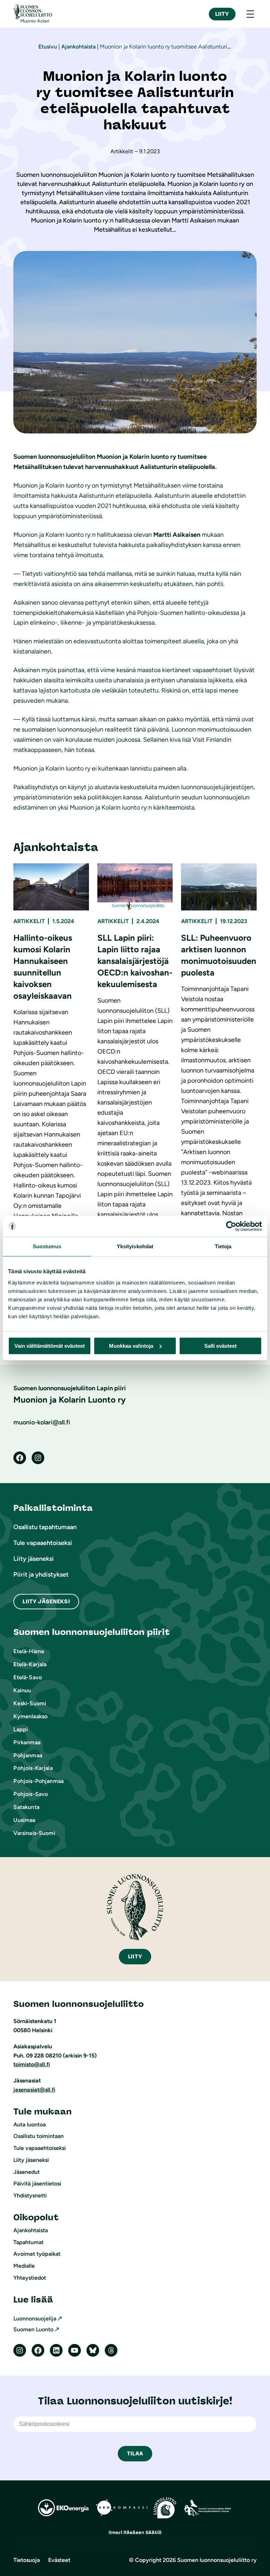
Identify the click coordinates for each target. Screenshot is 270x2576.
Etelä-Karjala (30, 1664)
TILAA (135, 2453)
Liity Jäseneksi (46, 1601)
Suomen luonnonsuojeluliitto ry (217, 2560)
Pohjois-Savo (31, 1794)
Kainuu (22, 1690)
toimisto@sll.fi (32, 2064)
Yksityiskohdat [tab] (135, 1246)
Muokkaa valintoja (131, 1346)
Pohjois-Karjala (33, 1768)
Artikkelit (29, 921)
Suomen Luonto (33, 2329)
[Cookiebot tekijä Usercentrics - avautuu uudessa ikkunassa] (231, 1226)
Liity (222, 14)
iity (135, 1956)
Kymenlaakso (30, 1716)
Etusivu (48, 47)
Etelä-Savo (28, 1677)
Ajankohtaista (78, 47)
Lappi (21, 1729)
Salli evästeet (220, 1346)
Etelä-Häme (29, 1651)
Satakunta (26, 1807)
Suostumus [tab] (47, 1246)
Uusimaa (24, 1820)
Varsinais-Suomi (34, 1833)
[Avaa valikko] (250, 14)
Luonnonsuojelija (35, 2319)
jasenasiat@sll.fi (34, 2090)
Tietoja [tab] (223, 1246)
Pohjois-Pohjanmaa (38, 1781)
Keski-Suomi (30, 1703)
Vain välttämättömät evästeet (50, 1346)
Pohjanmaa (28, 1755)
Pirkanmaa (27, 1742)
